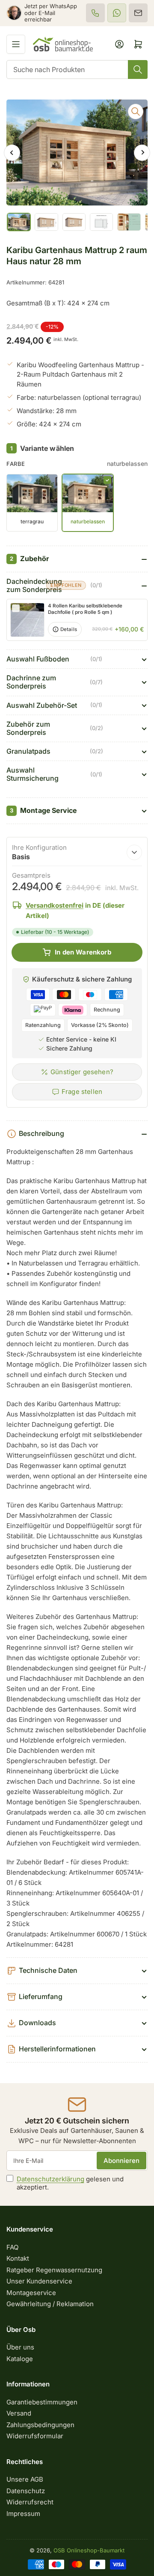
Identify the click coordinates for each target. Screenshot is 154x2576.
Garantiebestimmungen (42, 2402)
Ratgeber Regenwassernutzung (54, 2270)
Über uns (20, 2347)
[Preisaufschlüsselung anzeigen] (134, 852)
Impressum (23, 2514)
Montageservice (31, 2293)
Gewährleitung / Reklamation (50, 2304)
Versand (19, 2413)
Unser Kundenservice (39, 2281)
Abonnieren (121, 2161)
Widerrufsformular (35, 2436)
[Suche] (138, 69)
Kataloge (20, 2359)
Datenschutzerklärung (50, 2179)
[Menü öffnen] (16, 44)
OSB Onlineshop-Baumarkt (89, 2550)
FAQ (12, 2247)
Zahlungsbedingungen (40, 2425)
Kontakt (18, 2258)
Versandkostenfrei (55, 905)
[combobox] (77, 69)
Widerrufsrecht (30, 2502)
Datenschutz (26, 2491)
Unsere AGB (25, 2479)
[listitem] (95, 13)
